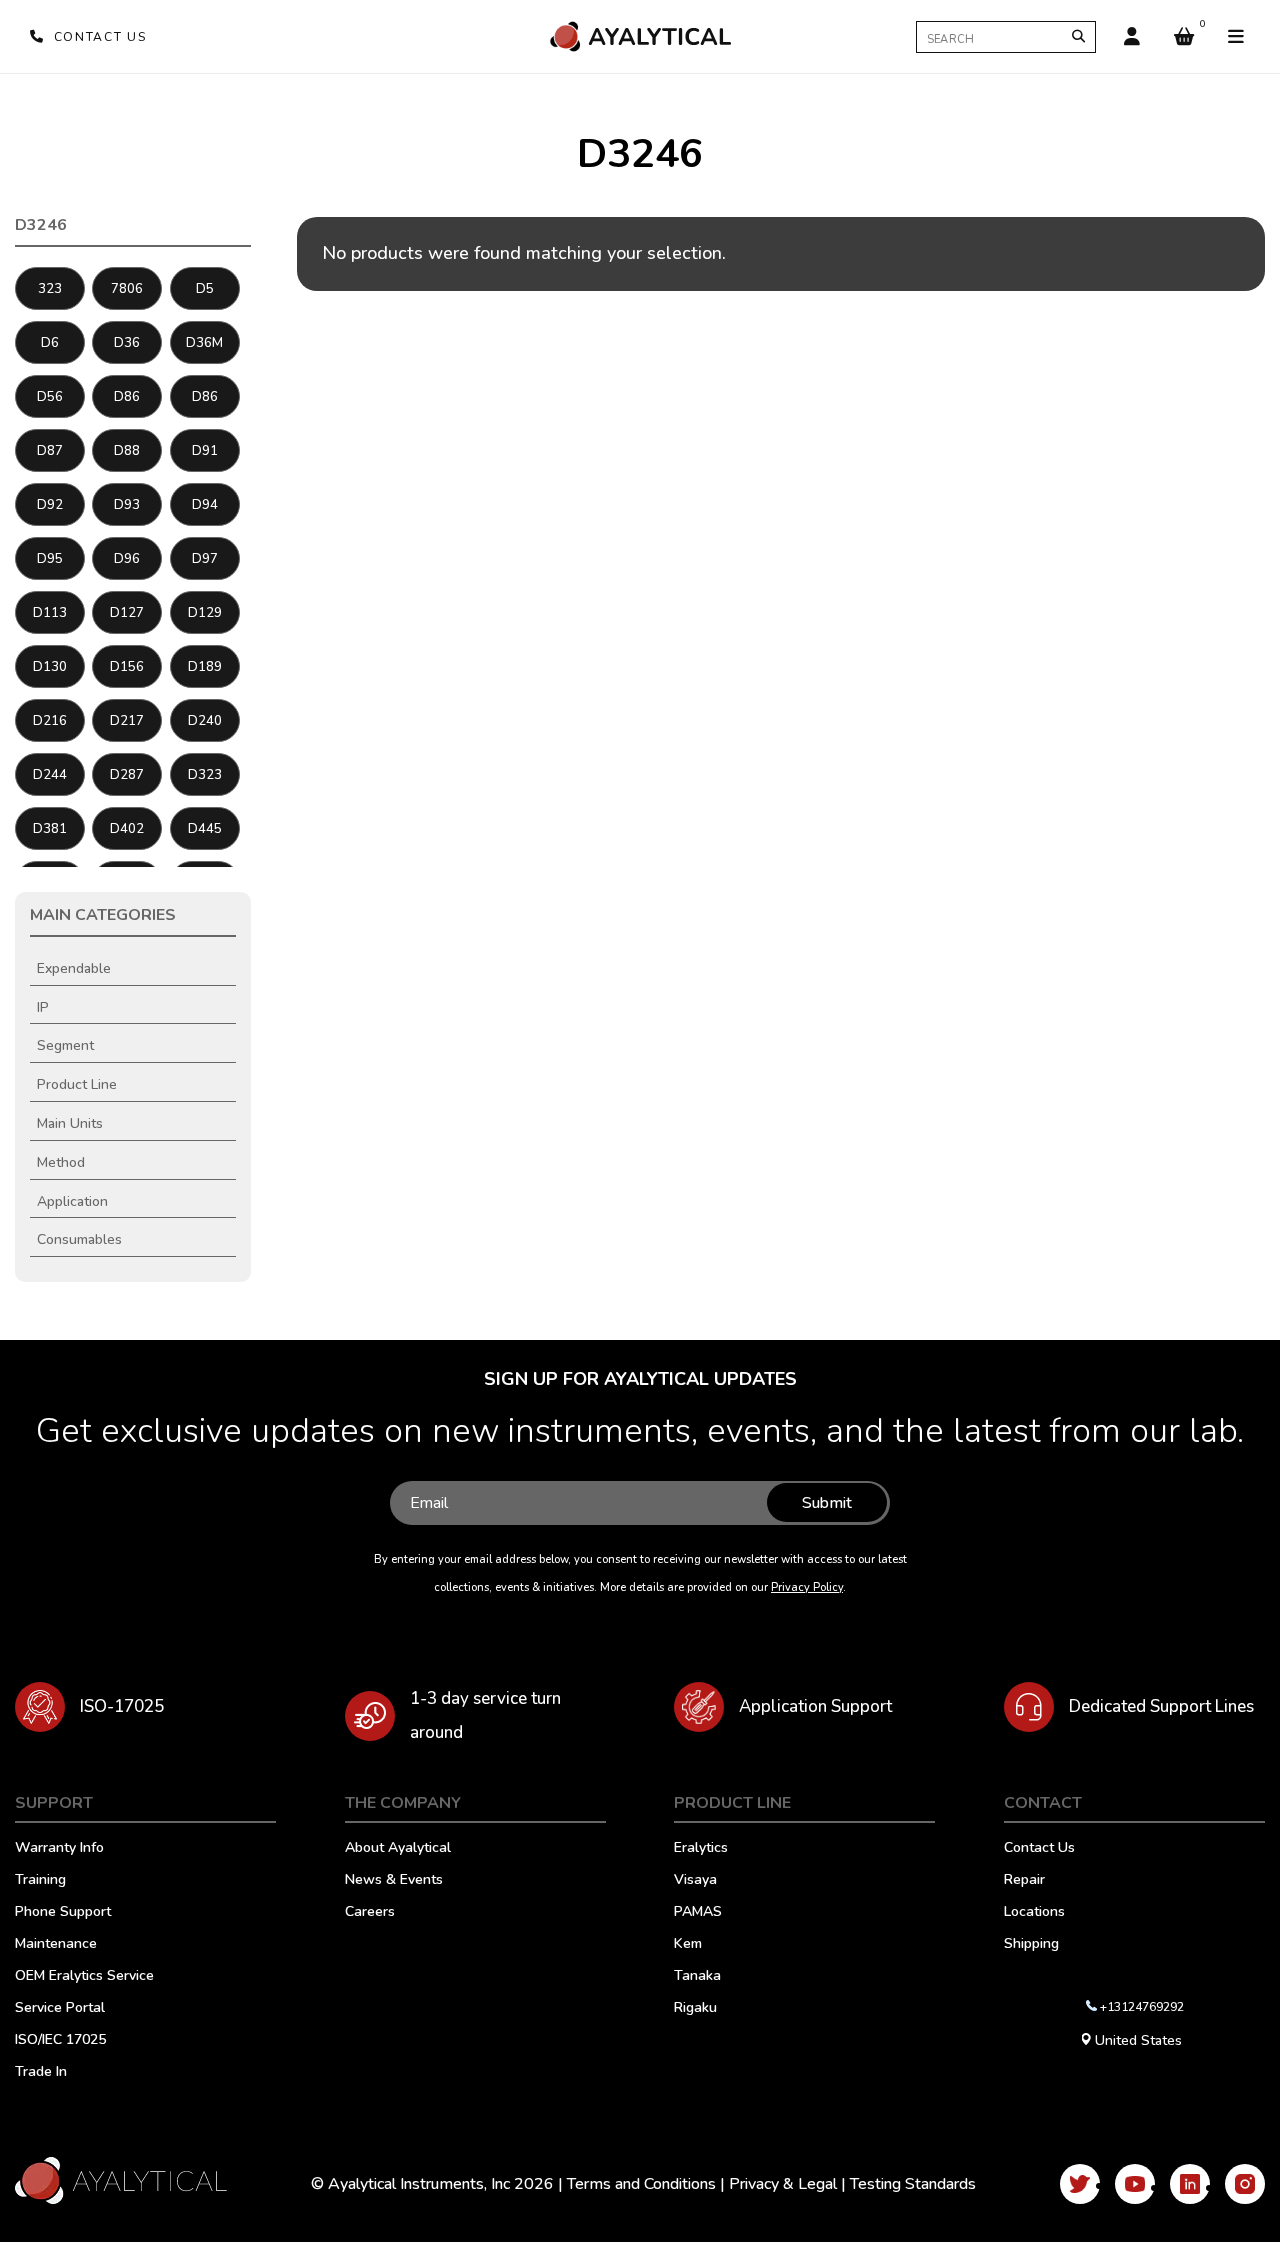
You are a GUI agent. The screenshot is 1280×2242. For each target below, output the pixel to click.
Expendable (74, 968)
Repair (1024, 1881)
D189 (205, 667)
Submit (827, 1503)
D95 (50, 559)
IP (43, 1007)
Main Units (70, 1123)
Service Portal (60, 2009)
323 (50, 289)
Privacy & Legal (783, 2184)
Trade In (41, 2073)
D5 (205, 289)
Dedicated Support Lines (1161, 1706)
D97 (205, 559)
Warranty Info (59, 1849)
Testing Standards (913, 2184)
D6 (50, 343)
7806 (127, 289)
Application (72, 1201)
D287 (127, 775)
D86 (127, 397)
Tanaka (697, 1977)
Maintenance (56, 1945)
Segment (65, 1045)
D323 (205, 775)
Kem (688, 1945)
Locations (1034, 1913)
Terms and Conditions (641, 2184)
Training (40, 1881)
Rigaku (695, 2009)
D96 (127, 559)
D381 (50, 829)
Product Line (77, 1084)
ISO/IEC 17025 (60, 2041)
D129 (205, 613)
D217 (127, 721)
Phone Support (63, 1913)
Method (61, 1162)
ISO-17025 (122, 1706)
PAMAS (698, 1913)
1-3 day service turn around (485, 1715)
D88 (127, 451)
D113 (50, 613)
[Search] (1078, 36)
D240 (205, 721)
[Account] (1132, 37)
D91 (205, 451)
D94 (205, 505)
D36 (127, 343)
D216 (50, 721)
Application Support (815, 1706)
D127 (127, 613)
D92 (50, 505)
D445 (205, 829)
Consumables (79, 1239)
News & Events (394, 1881)
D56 (50, 397)
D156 (127, 667)
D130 (50, 667)
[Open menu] (1236, 37)
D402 (127, 829)
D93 (127, 505)
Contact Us (1039, 1849)
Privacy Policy (807, 1587)
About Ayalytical (398, 1849)
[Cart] (1184, 37)
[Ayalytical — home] (640, 36)
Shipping (1031, 1945)
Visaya (695, 1881)
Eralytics (701, 1849)
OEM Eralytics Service (84, 1977)
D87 (50, 451)
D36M (204, 343)
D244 (50, 775)
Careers (370, 1913)
